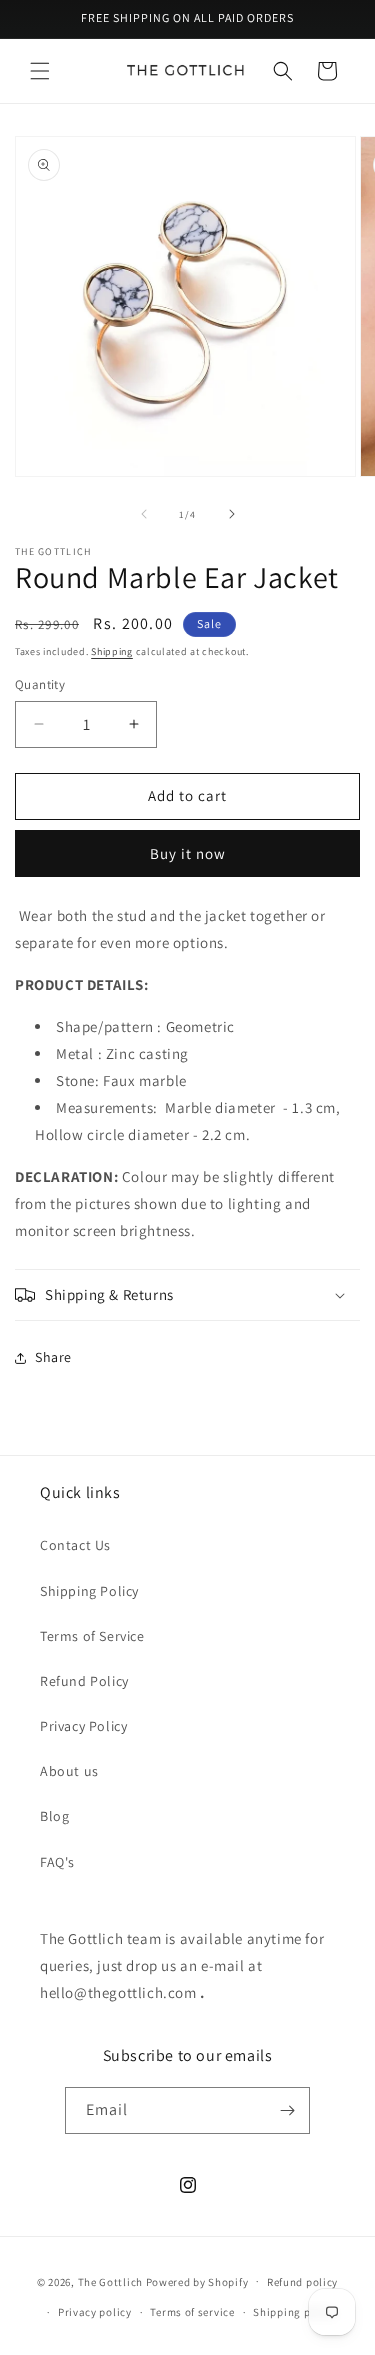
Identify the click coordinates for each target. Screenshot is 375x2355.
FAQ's (57, 1862)
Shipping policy (294, 2312)
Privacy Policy (83, 1726)
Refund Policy (84, 1681)
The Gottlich (110, 2281)
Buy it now (188, 853)
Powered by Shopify (197, 2281)
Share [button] (53, 1357)
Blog (54, 1816)
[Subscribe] (287, 2110)
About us (69, 1771)
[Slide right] (232, 514)
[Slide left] (144, 514)
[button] (40, 71)
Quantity (40, 684)
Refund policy (302, 2282)
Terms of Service (92, 1636)
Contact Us (75, 1545)
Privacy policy (95, 2312)
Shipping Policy (89, 1591)
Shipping (112, 651)
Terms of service (192, 2312)
